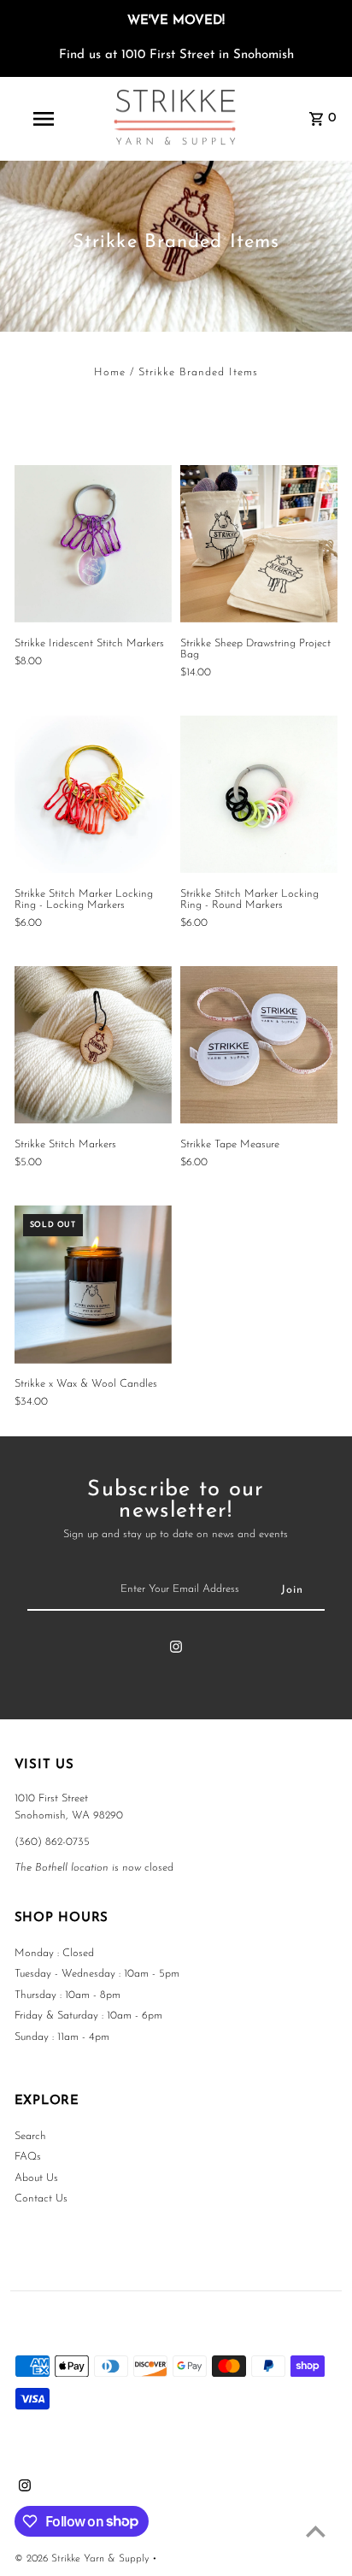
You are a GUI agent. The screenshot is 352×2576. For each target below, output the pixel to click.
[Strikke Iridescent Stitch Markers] (93, 544)
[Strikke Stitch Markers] (93, 1045)
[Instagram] (176, 1650)
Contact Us (41, 2199)
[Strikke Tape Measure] (259, 1045)
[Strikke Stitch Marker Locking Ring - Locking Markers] (93, 794)
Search (30, 2136)
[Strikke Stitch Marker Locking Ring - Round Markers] (259, 794)
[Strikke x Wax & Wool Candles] (93, 1284)
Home (110, 372)
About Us (36, 2178)
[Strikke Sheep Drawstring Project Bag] (259, 544)
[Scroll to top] (316, 2531)
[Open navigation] (45, 119)
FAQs (28, 2157)
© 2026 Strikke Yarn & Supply (83, 2559)
